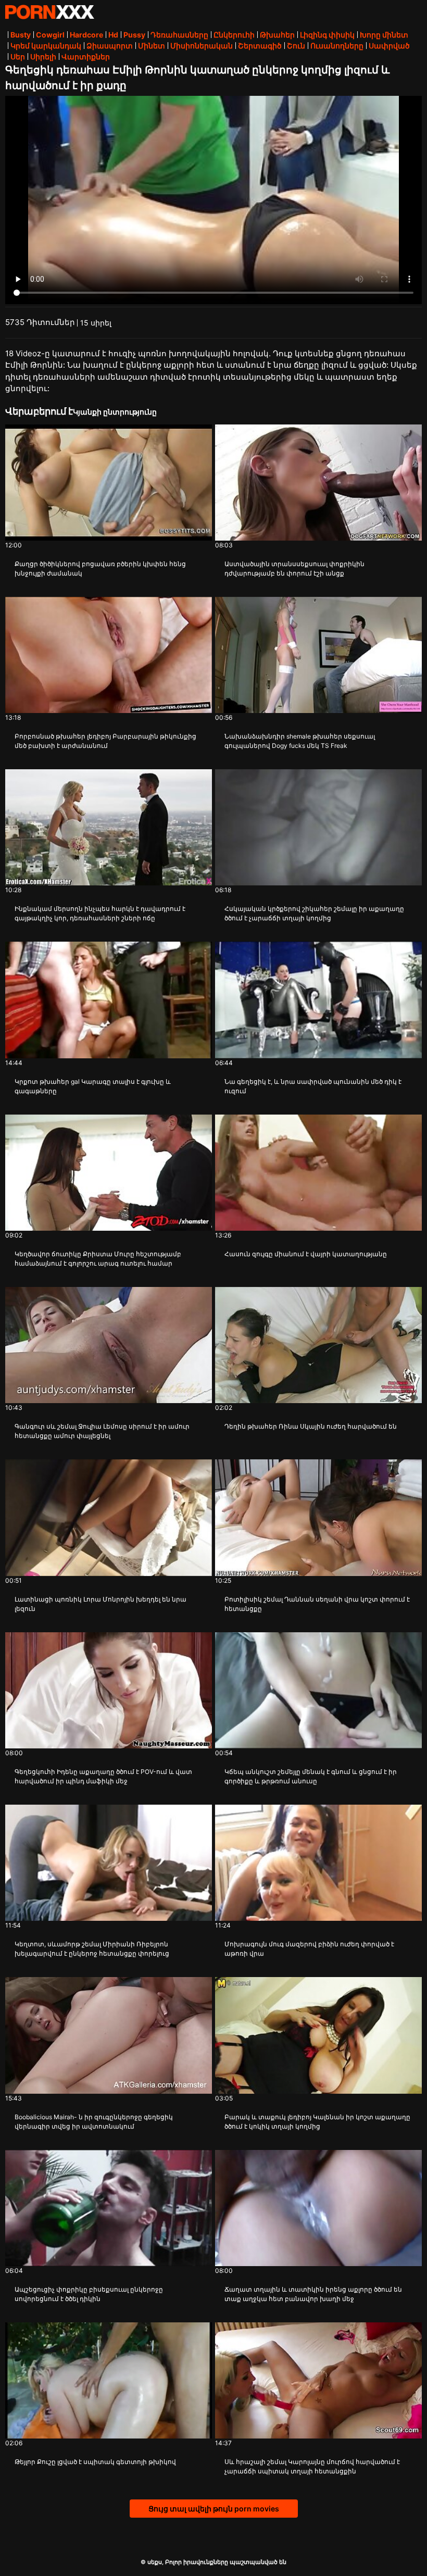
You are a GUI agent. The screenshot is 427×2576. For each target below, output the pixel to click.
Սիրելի (43, 57)
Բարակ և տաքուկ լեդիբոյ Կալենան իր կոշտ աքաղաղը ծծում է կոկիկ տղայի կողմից (317, 2122)
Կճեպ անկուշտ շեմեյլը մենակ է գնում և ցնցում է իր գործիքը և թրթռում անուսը (311, 1776)
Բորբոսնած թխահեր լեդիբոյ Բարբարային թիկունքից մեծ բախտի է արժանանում (105, 741)
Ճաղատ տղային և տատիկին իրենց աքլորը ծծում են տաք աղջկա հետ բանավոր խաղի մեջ (313, 2294)
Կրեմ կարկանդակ (46, 46)
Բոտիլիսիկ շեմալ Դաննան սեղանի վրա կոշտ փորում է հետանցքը (317, 1604)
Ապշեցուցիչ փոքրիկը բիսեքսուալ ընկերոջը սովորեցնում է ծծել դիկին (89, 2294)
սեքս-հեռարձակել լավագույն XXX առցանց (49, 12)
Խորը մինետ (384, 35)
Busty (21, 35)
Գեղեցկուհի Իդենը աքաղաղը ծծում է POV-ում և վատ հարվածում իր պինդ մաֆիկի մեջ (103, 1776)
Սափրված (389, 46)
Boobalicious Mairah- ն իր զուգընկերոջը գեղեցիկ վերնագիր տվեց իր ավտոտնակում (94, 2122)
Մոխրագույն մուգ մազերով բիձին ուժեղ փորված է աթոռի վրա (309, 1949)
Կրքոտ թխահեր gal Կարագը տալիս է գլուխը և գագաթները (93, 1086)
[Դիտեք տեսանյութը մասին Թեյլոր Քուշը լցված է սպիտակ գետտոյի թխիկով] (109, 2380)
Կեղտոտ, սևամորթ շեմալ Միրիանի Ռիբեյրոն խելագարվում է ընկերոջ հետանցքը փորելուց (92, 1949)
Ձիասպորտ (110, 46)
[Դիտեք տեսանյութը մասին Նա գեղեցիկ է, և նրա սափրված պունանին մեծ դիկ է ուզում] (318, 1000)
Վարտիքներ (86, 57)
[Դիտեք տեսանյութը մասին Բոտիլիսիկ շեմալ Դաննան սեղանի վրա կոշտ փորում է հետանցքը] (318, 1517)
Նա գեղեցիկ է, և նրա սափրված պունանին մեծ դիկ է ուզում (313, 1086)
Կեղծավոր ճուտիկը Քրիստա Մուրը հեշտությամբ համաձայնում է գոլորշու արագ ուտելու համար (98, 1259)
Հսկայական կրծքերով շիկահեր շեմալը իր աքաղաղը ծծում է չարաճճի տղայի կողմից (314, 913)
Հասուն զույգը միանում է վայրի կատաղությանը (306, 1254)
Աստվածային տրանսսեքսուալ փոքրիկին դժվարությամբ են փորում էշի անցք (294, 568)
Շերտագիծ (260, 46)
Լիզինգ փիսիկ (327, 35)
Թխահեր (277, 35)
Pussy (134, 35)
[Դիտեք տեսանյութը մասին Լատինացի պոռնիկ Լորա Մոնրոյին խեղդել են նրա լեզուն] (109, 1517)
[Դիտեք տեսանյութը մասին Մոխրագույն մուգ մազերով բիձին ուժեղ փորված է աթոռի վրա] (318, 1863)
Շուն (296, 46)
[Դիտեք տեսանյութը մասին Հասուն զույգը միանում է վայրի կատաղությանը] (318, 1173)
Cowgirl (50, 35)
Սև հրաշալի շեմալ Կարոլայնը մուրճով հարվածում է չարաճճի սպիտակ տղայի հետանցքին (312, 2466)
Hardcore (86, 35)
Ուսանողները (337, 46)
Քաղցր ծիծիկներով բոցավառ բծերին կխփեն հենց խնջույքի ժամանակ (100, 568)
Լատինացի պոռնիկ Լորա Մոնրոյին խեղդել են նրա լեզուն (101, 1604)
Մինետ (152, 46)
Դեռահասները (179, 35)
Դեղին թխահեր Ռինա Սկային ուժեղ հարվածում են (311, 1426)
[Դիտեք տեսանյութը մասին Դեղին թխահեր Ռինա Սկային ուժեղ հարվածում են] (318, 1345)
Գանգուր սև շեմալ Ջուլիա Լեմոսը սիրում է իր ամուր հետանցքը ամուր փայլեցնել (102, 1431)
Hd (113, 35)
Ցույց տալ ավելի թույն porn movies (214, 2509)
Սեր (18, 57)
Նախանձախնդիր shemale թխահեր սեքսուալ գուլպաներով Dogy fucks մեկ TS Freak (300, 741)
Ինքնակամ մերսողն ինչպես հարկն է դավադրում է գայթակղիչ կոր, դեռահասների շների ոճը (100, 913)
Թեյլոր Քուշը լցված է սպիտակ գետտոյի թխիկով (95, 2462)
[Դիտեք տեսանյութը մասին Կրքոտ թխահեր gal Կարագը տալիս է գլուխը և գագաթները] (109, 1000)
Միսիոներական (202, 46)
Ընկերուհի (234, 35)
